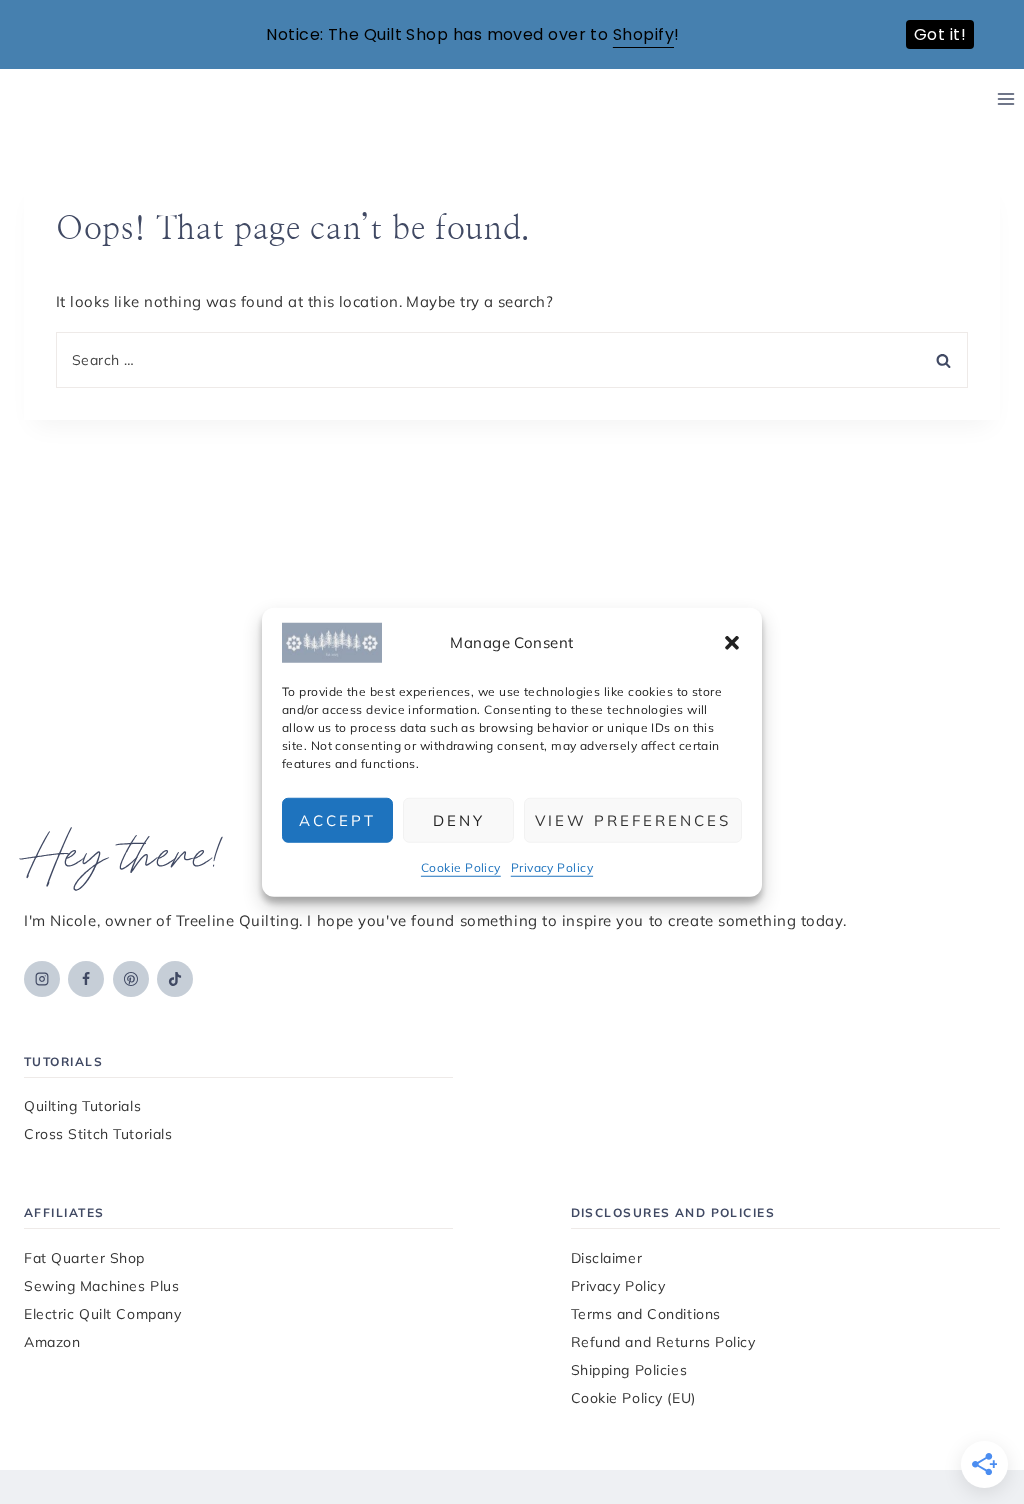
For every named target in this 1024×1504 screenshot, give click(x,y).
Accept (337, 819)
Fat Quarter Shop (84, 1258)
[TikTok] (175, 979)
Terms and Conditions (646, 1314)
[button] (732, 643)
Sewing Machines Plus (101, 1286)
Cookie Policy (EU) (633, 1398)
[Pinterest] (131, 979)
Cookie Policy (461, 867)
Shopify (643, 34)
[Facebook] (86, 979)
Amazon (52, 1342)
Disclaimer (607, 1258)
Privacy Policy (552, 867)
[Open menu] (1005, 99)
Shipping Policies (629, 1370)
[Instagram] (42, 979)
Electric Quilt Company (102, 1314)
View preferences (633, 819)
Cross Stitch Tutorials (98, 1134)
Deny (459, 819)
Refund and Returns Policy (663, 1342)
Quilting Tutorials (82, 1106)
